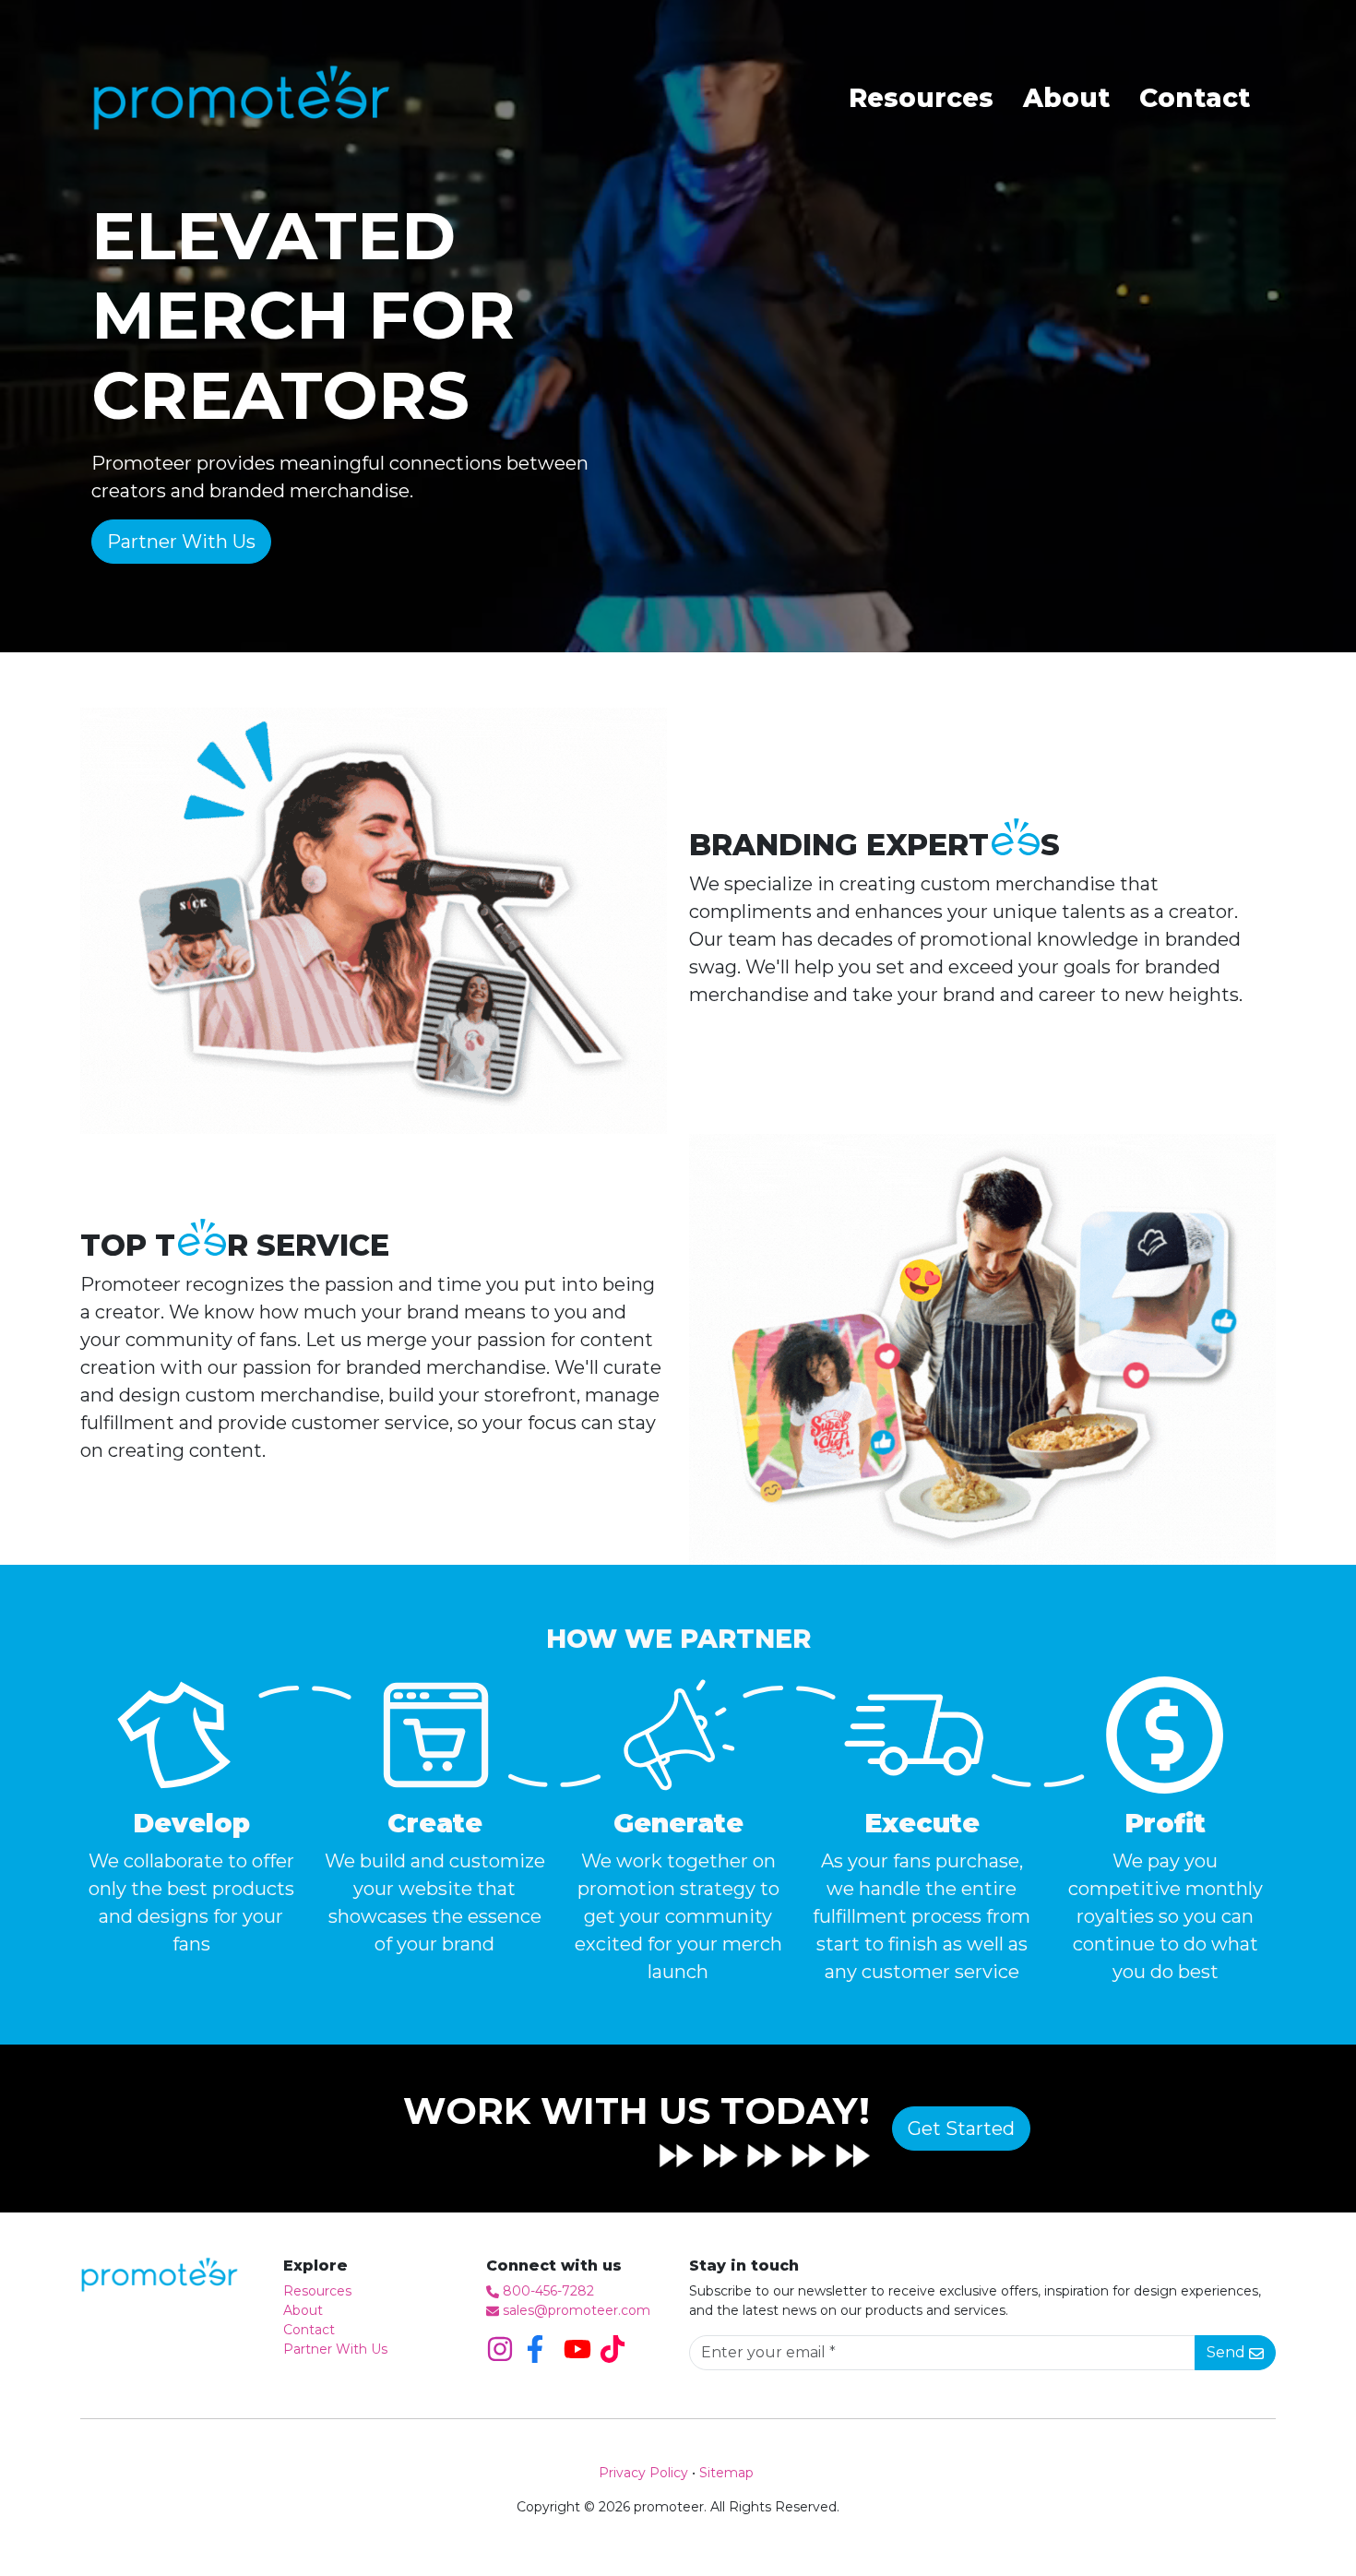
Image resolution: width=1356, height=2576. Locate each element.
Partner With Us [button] (181, 542)
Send (1228, 2352)
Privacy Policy (643, 2473)
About (1066, 98)
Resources (921, 98)
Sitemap (726, 2473)
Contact (1195, 98)
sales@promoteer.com (577, 2310)
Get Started (961, 2129)
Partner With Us (335, 2349)
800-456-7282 (548, 2291)
